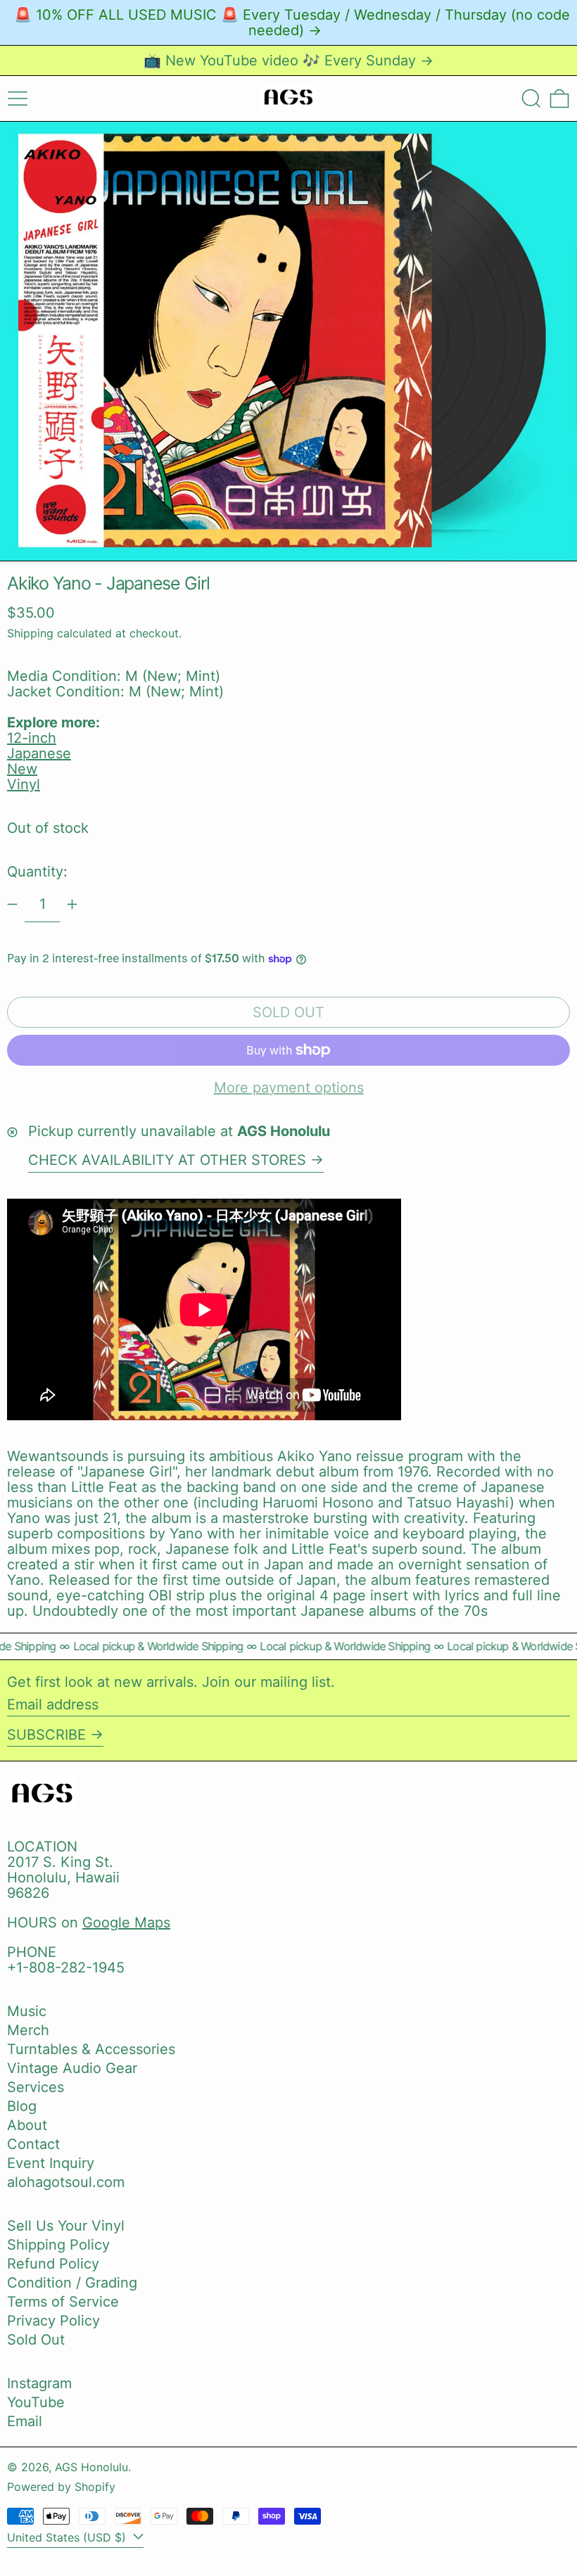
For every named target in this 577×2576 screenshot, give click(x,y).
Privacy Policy (53, 2321)
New (22, 769)
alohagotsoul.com (66, 2182)
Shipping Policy (58, 2245)
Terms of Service (63, 2302)
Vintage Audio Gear (72, 2068)
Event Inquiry (51, 2163)
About (27, 2125)
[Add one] (72, 904)
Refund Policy (53, 2264)
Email (25, 2421)
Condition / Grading (72, 2283)
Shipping (30, 633)
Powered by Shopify (61, 2487)
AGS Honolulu (91, 2467)
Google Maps (126, 1923)
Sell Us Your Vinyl (66, 2226)
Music (27, 2011)
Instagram (39, 2383)
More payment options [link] (289, 1088)
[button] (531, 98)
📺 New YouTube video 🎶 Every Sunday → (288, 60)
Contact (33, 2144)
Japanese (39, 753)
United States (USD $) (68, 2537)
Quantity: (37, 872)
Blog (22, 2106)
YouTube (36, 2402)
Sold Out (36, 2340)
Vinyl (24, 784)
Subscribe (46, 1735)
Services (36, 2087)
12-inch (32, 738)
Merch (28, 2030)
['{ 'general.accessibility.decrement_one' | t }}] (12, 904)
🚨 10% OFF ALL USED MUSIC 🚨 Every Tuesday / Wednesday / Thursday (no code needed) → (292, 23)
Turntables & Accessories (91, 2049)
